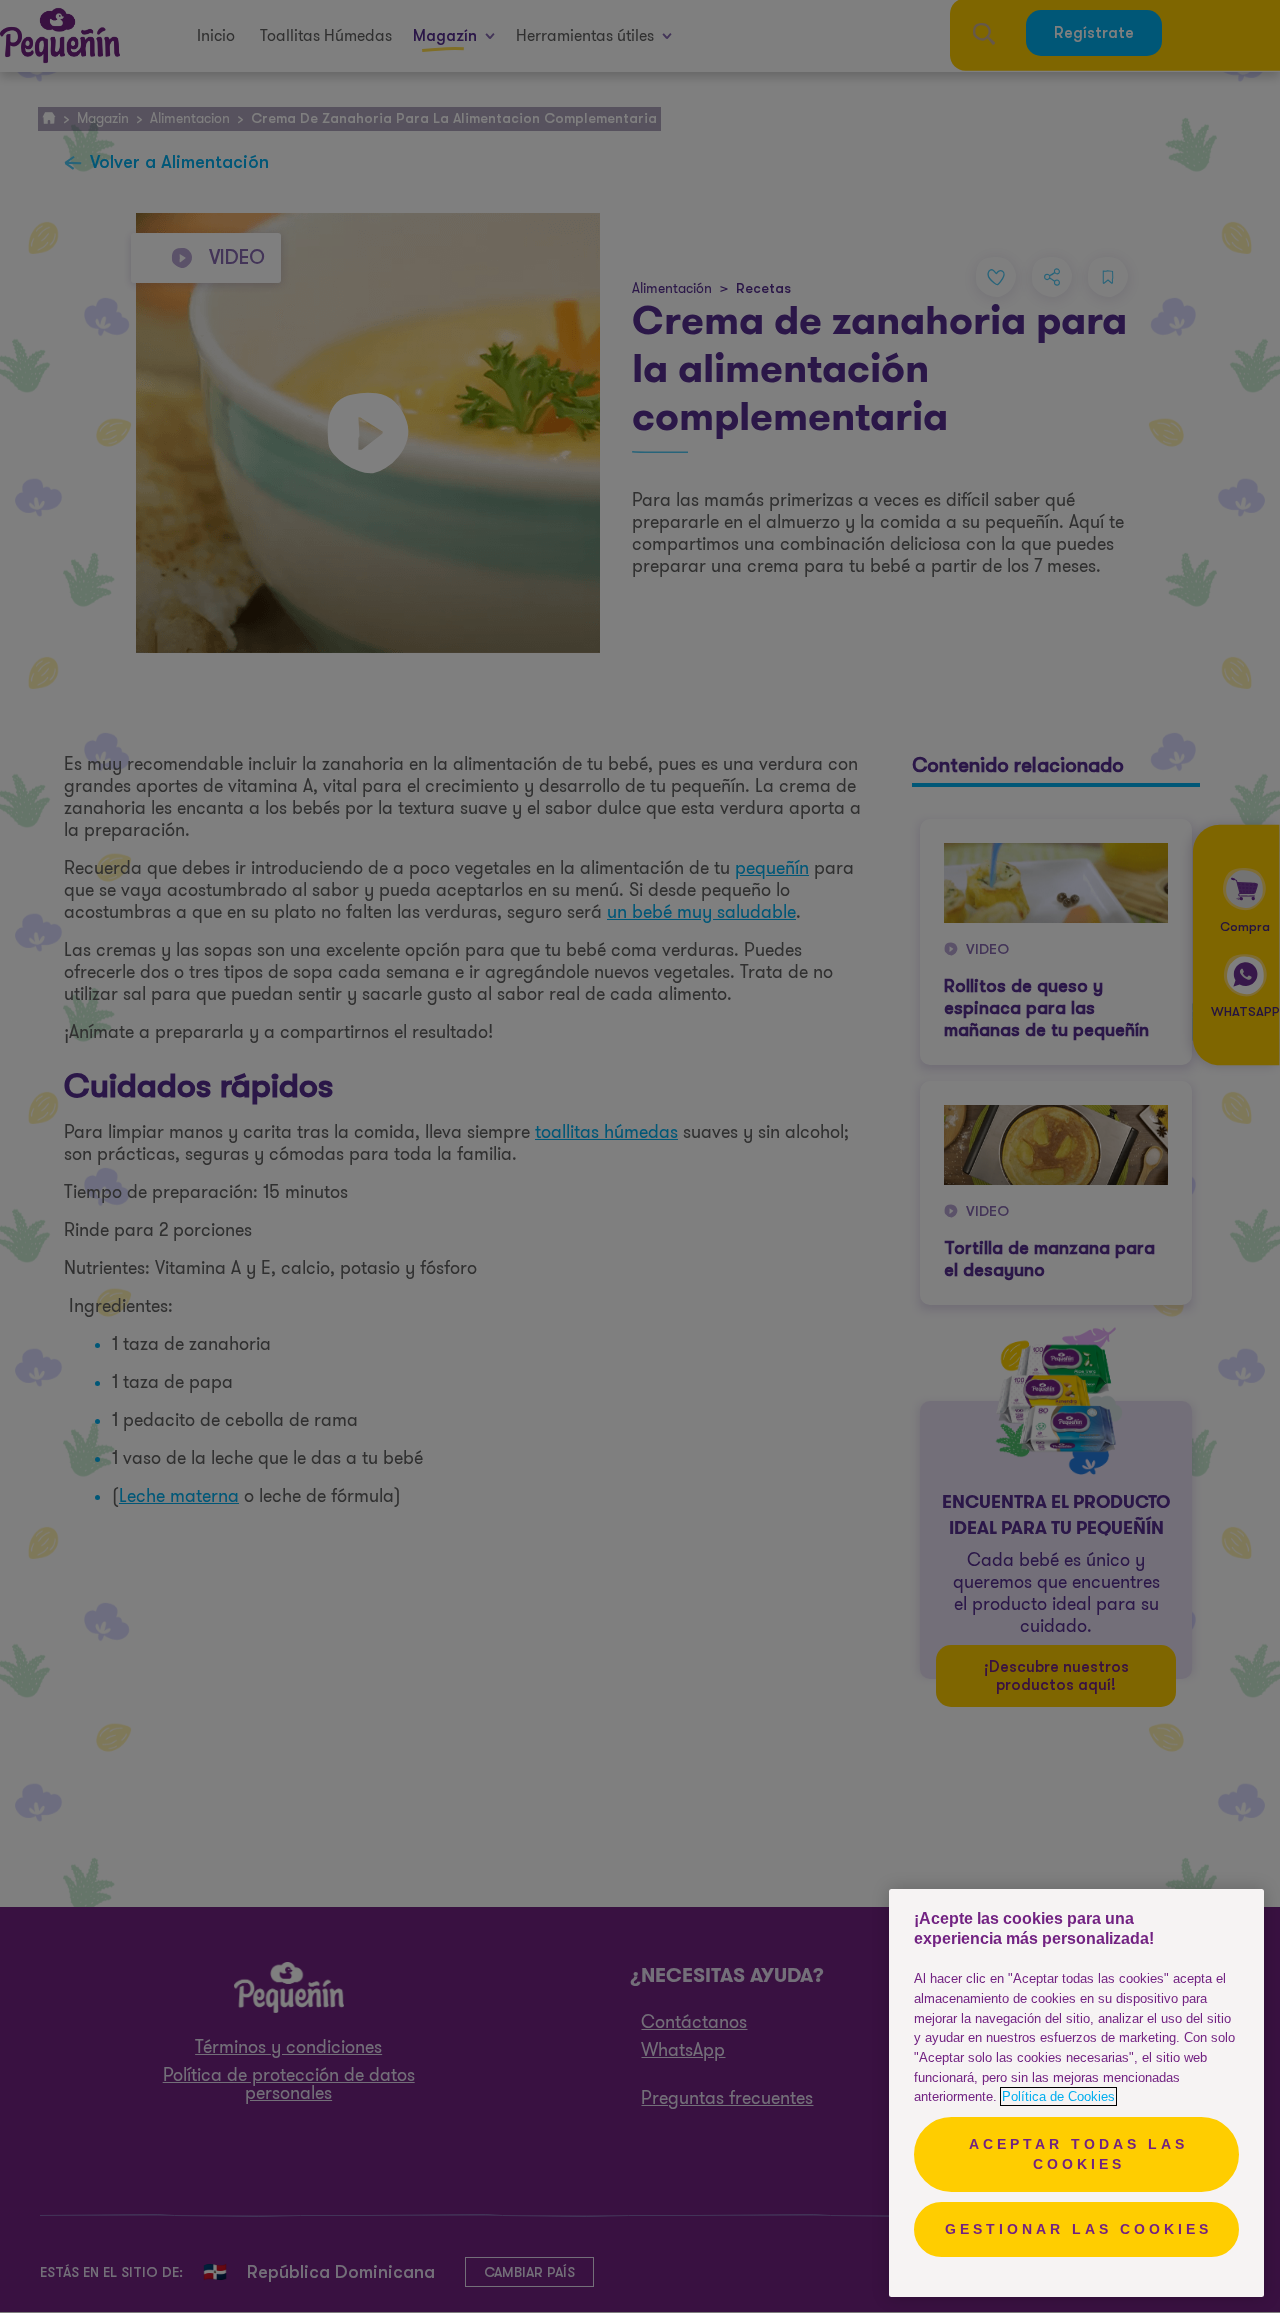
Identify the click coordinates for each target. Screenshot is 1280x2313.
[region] (1076, 2093)
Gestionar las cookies (1078, 2229)
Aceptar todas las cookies (1078, 2154)
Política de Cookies (1058, 2096)
